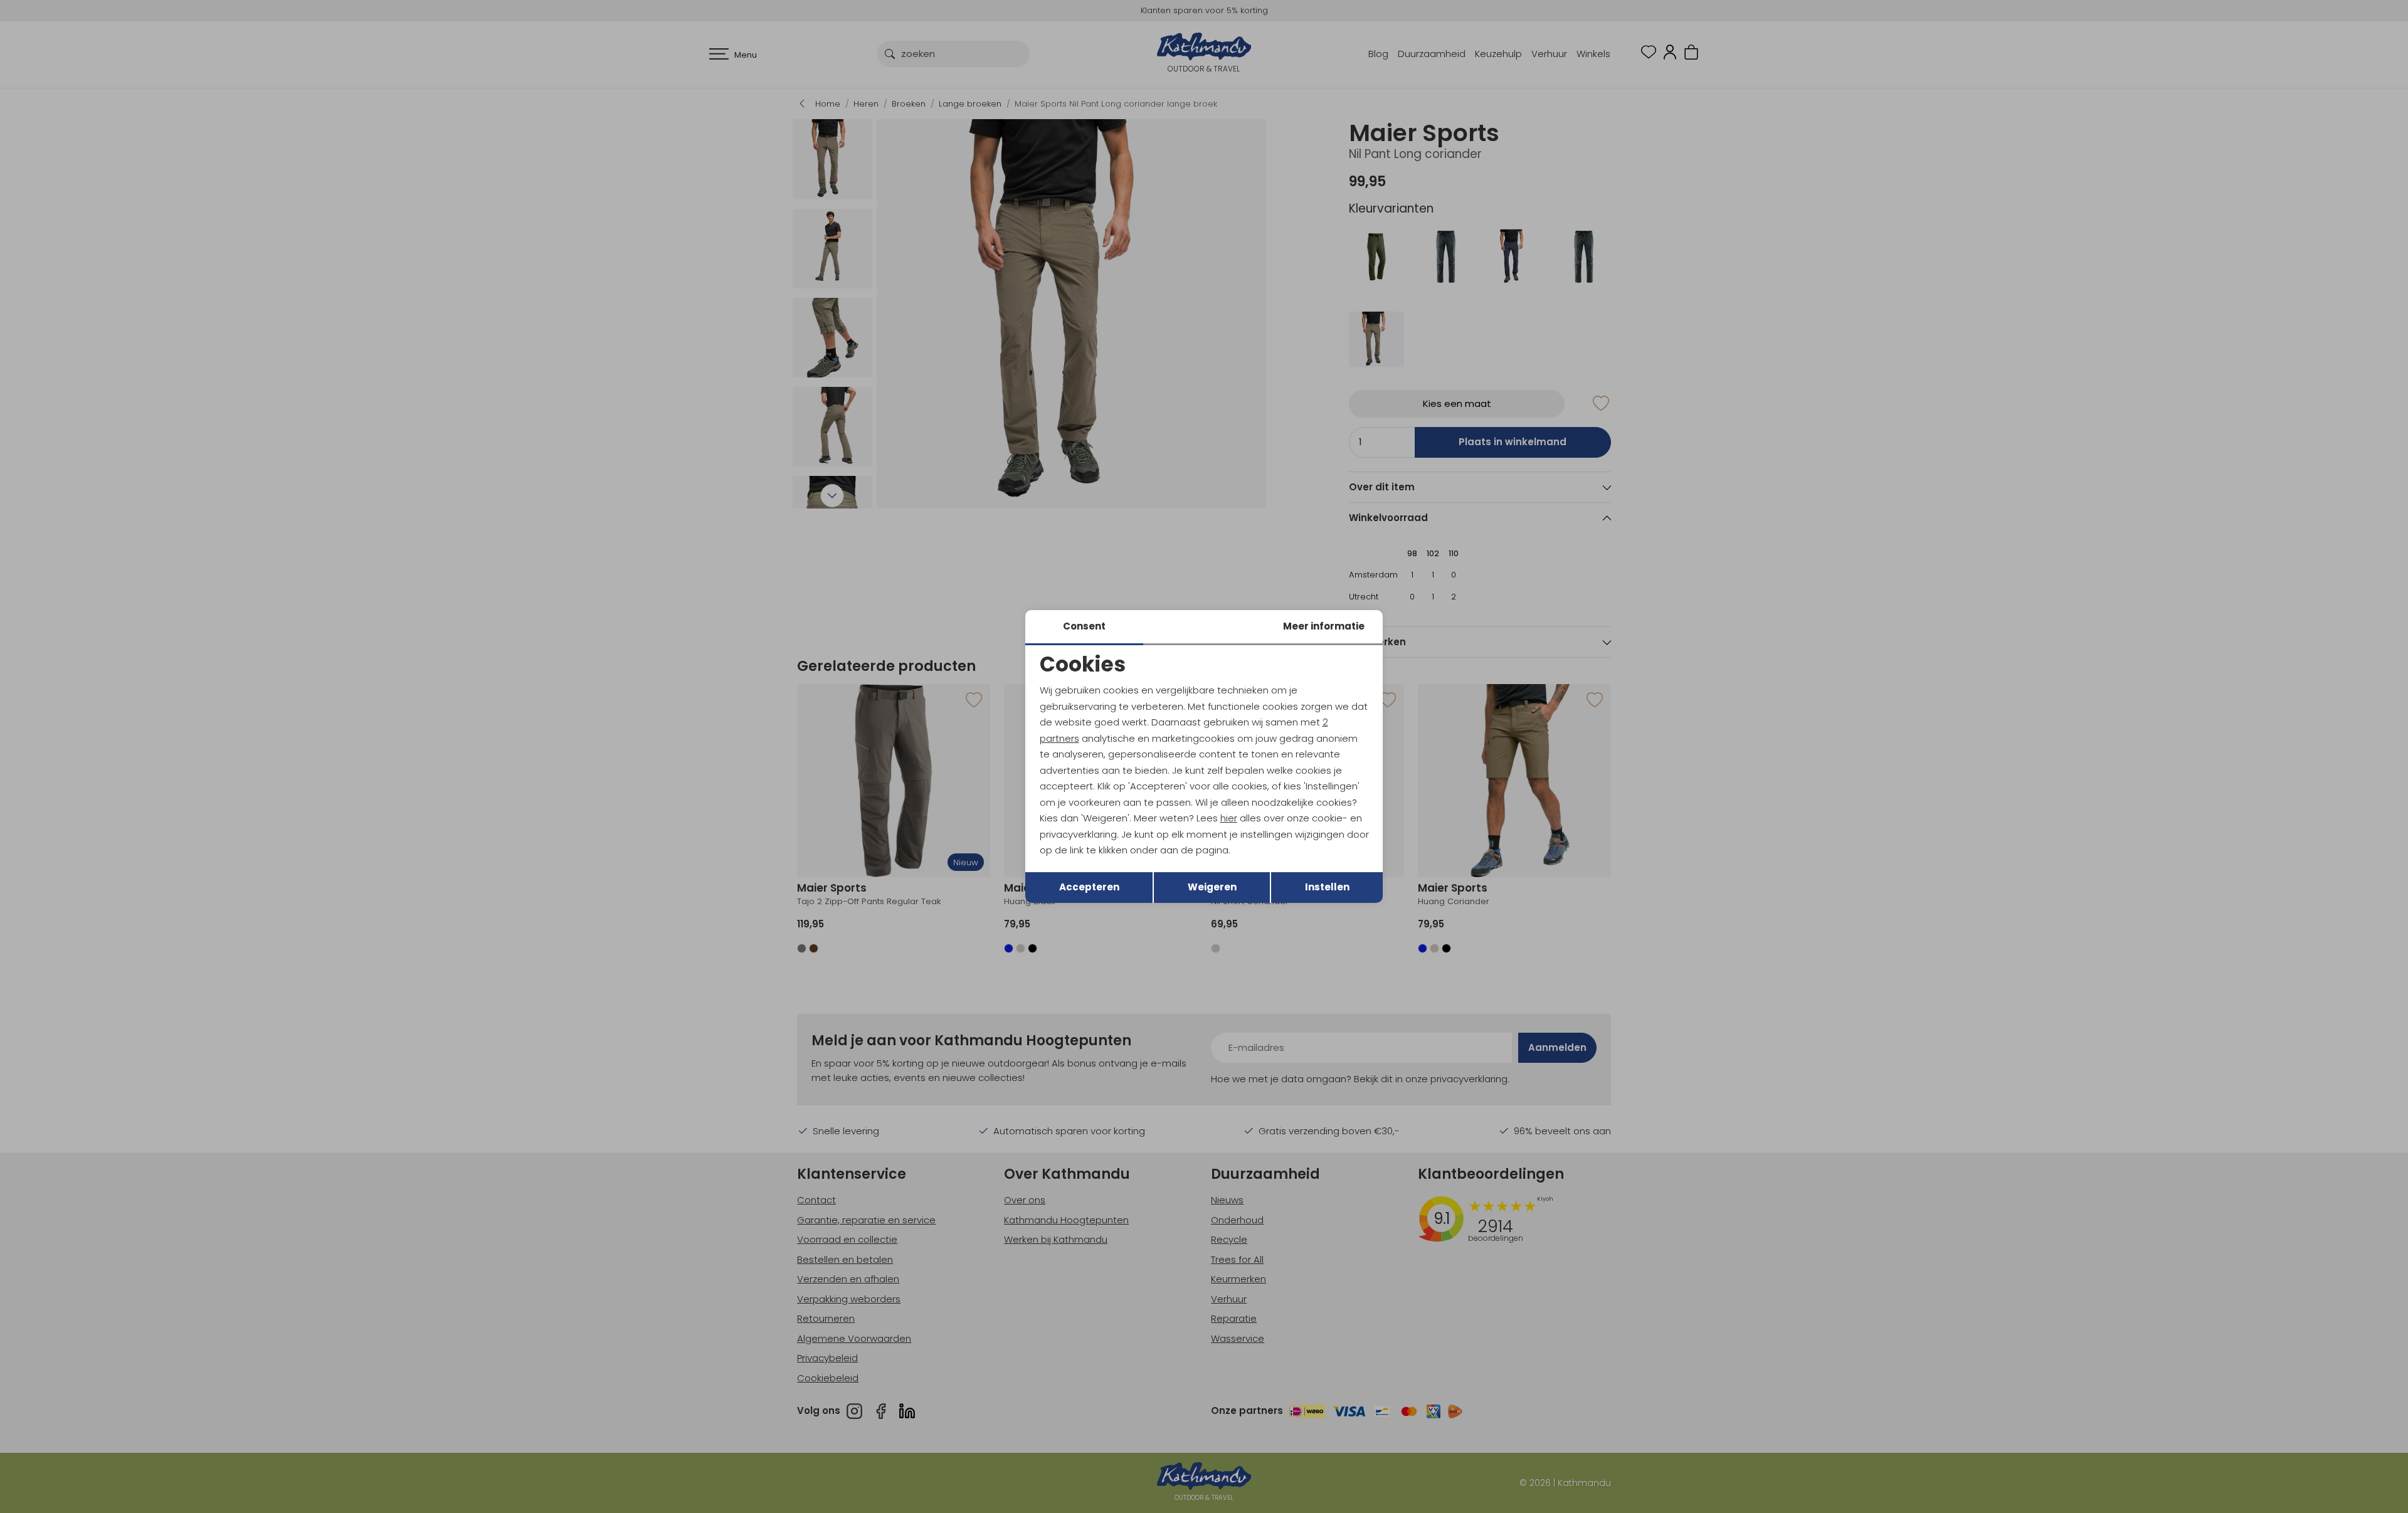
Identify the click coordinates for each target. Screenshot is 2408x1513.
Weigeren (1212, 887)
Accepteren (1089, 887)
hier (1229, 818)
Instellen (1327, 887)
